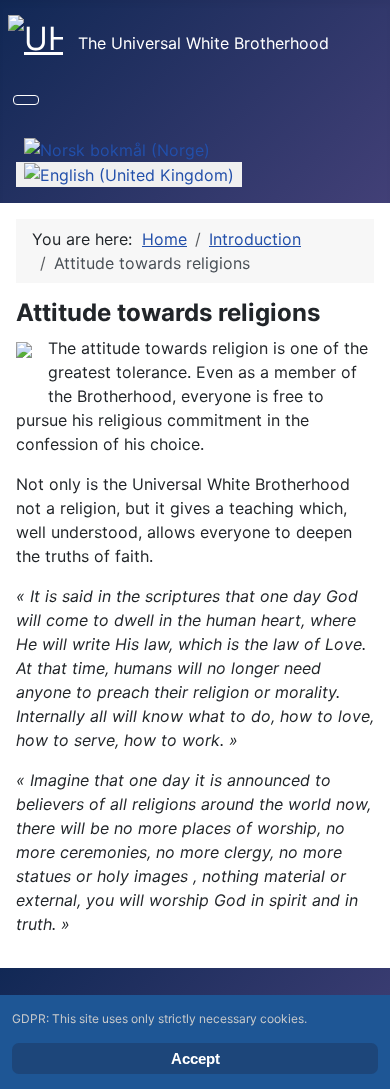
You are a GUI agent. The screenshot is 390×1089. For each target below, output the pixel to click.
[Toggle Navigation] (26, 100)
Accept (195, 1058)
